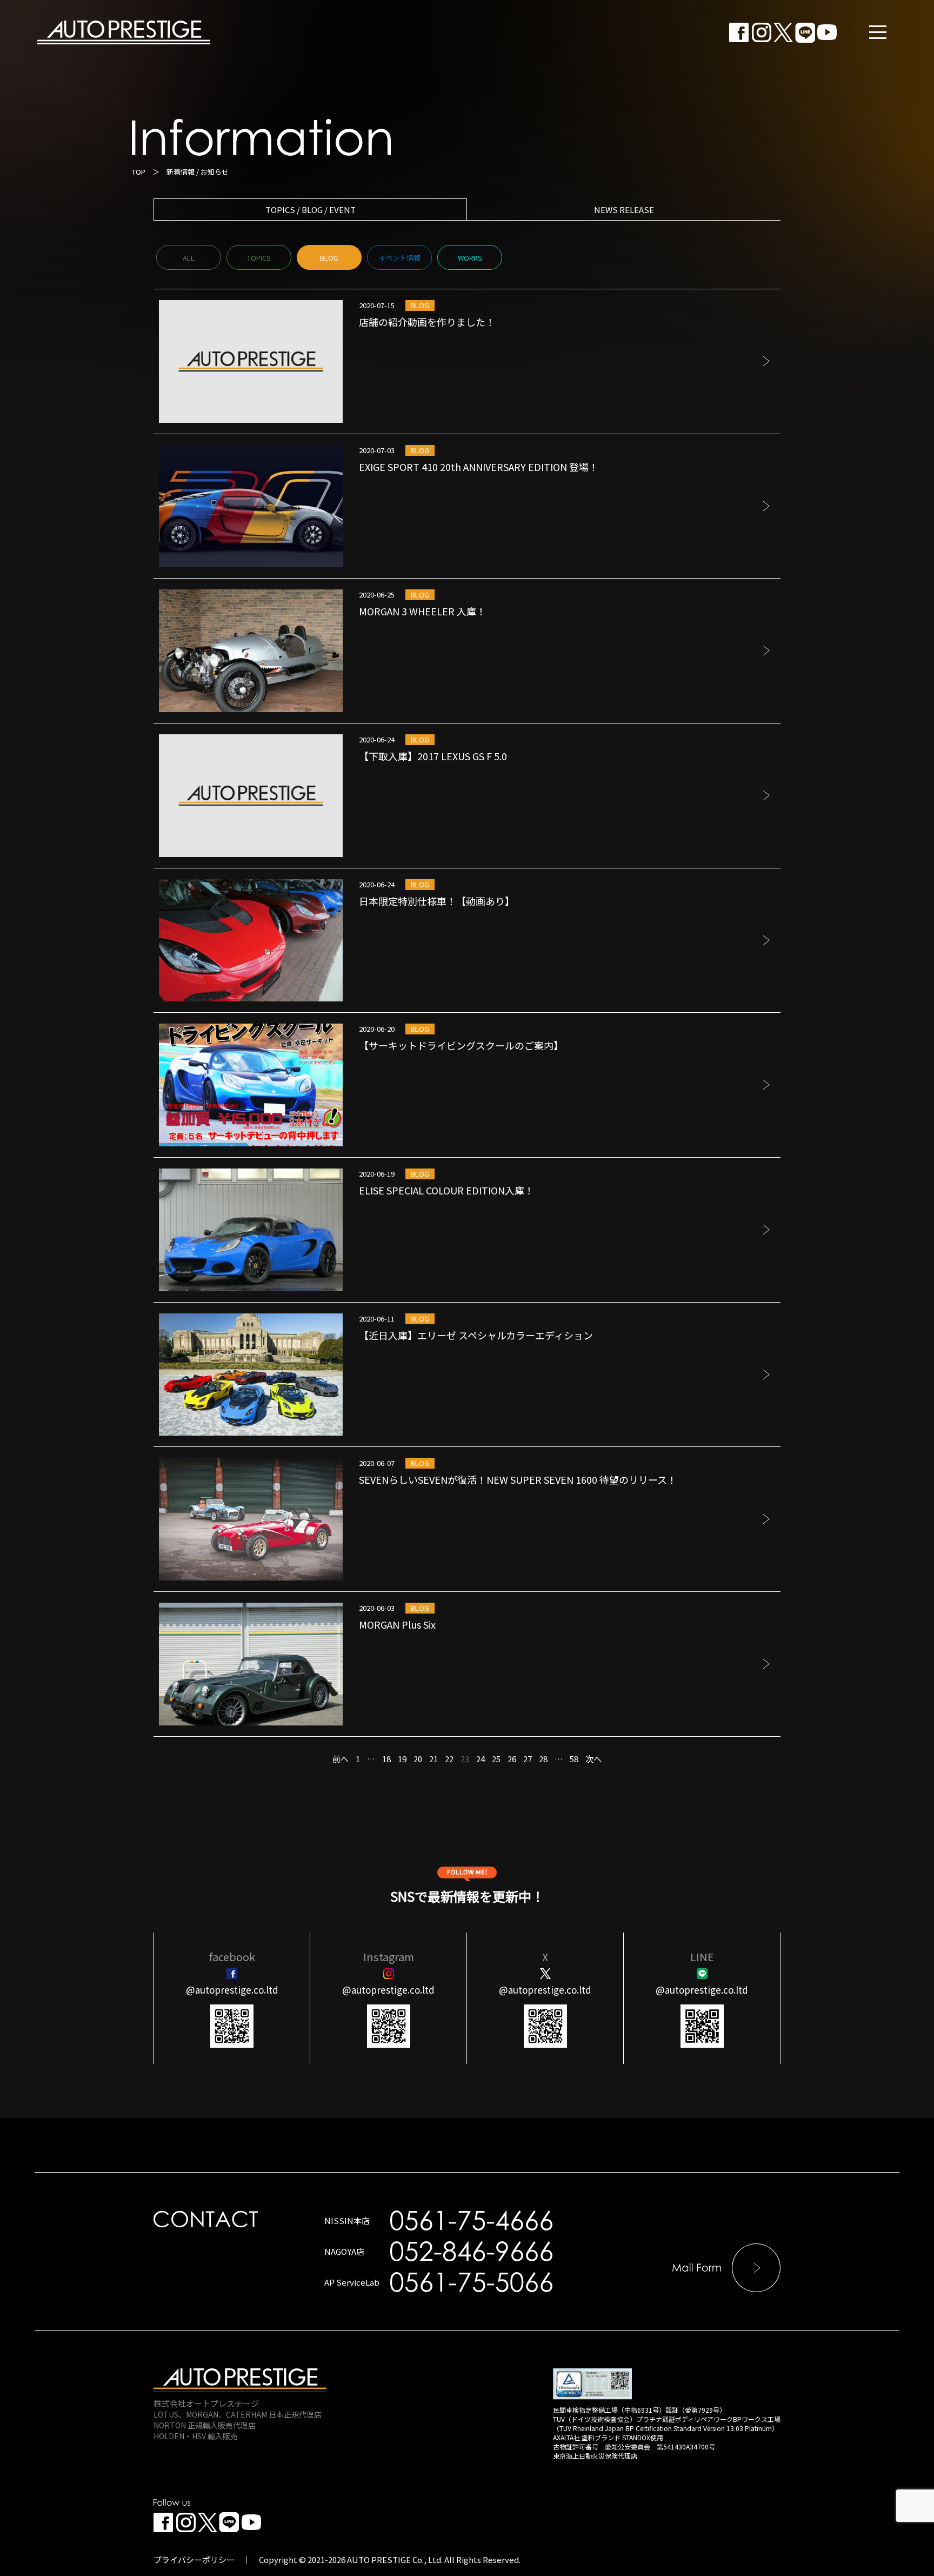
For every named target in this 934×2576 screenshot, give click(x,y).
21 (433, 1759)
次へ (593, 1759)
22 (449, 1759)
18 (386, 1759)
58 (574, 1759)
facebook (232, 1957)
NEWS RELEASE (624, 210)
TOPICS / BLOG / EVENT (311, 210)
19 (402, 1759)
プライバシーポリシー (194, 2560)
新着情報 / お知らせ (198, 172)
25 (496, 1759)
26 (512, 1759)
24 (481, 1759)
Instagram (389, 1957)
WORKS (470, 258)
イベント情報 (399, 258)
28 (543, 1759)
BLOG (329, 258)
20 (418, 1759)
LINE (702, 1957)
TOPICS (259, 258)
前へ (341, 1759)
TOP (139, 172)
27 (528, 1759)
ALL (189, 258)
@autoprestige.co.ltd (232, 1990)
